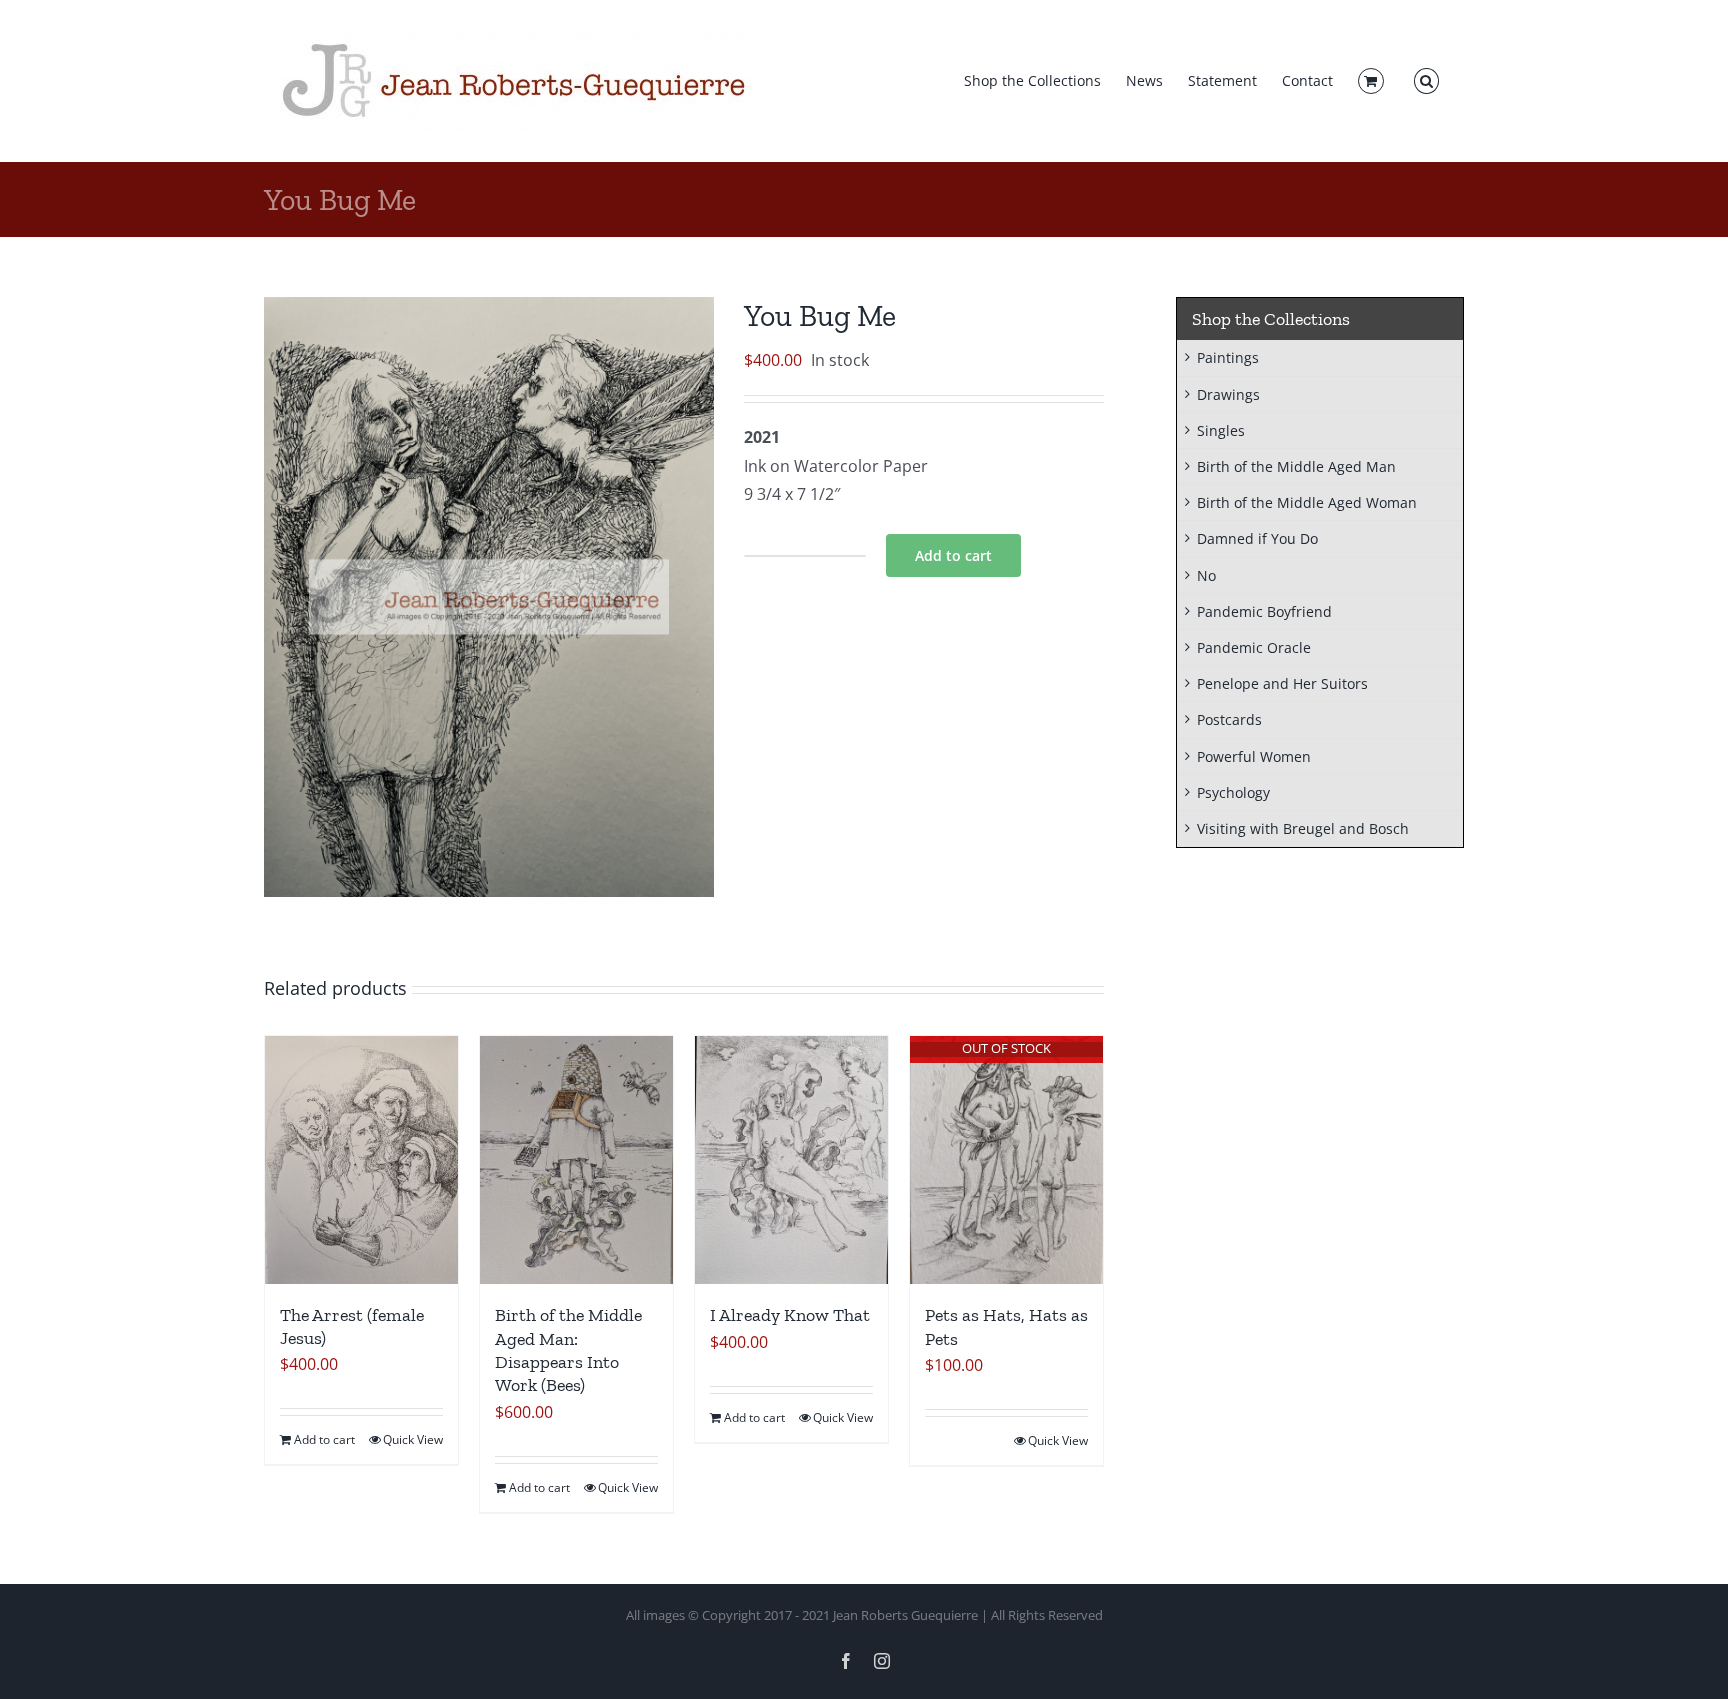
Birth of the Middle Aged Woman (1307, 502)
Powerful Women (1254, 756)
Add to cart (953, 555)
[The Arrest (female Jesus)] (361, 1160)
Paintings (1228, 357)
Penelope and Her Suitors (1282, 683)
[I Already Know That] (791, 1160)
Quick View (413, 1439)
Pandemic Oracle (1254, 647)
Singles (1221, 430)
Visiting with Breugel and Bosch (1303, 828)
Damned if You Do (1257, 538)
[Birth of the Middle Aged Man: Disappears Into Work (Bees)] (576, 1160)
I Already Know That (790, 1315)
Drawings (1228, 394)
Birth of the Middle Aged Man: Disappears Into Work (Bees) (568, 1350)
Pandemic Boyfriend (1264, 611)
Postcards (1229, 719)
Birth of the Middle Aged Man (1296, 466)
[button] (1426, 81)
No (1206, 575)
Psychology (1233, 792)
